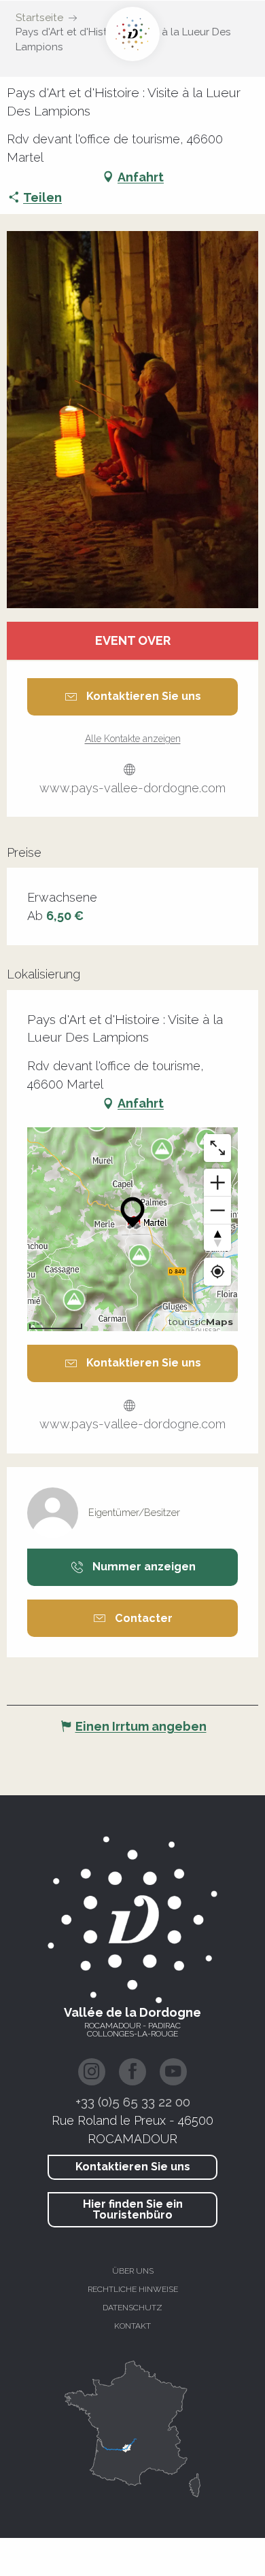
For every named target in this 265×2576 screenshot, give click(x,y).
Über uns (133, 2271)
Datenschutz (132, 2308)
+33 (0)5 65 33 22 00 (133, 2102)
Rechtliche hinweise (133, 2289)
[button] (132, 420)
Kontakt (132, 2326)
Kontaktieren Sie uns (133, 2167)
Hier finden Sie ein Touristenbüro (133, 2209)
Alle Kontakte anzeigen (133, 739)
